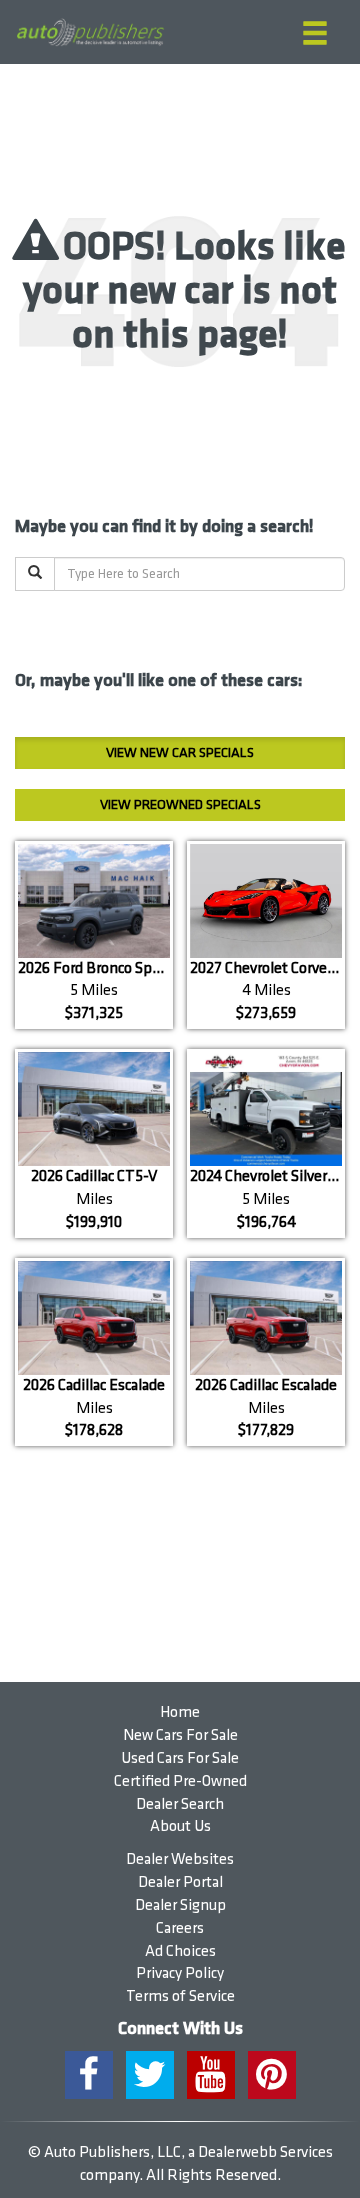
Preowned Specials (180, 804)
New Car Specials (180, 752)
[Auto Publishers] (90, 32)
